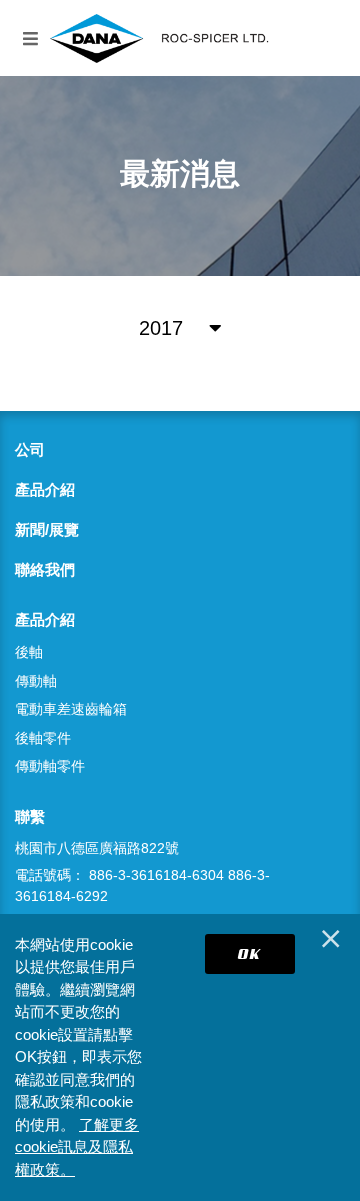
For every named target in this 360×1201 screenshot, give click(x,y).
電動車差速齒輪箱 (71, 709)
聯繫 (30, 816)
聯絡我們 (45, 569)
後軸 (29, 652)
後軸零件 (43, 738)
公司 (30, 449)
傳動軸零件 (50, 766)
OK (250, 953)
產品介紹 (45, 489)
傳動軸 (36, 681)
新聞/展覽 (47, 529)
